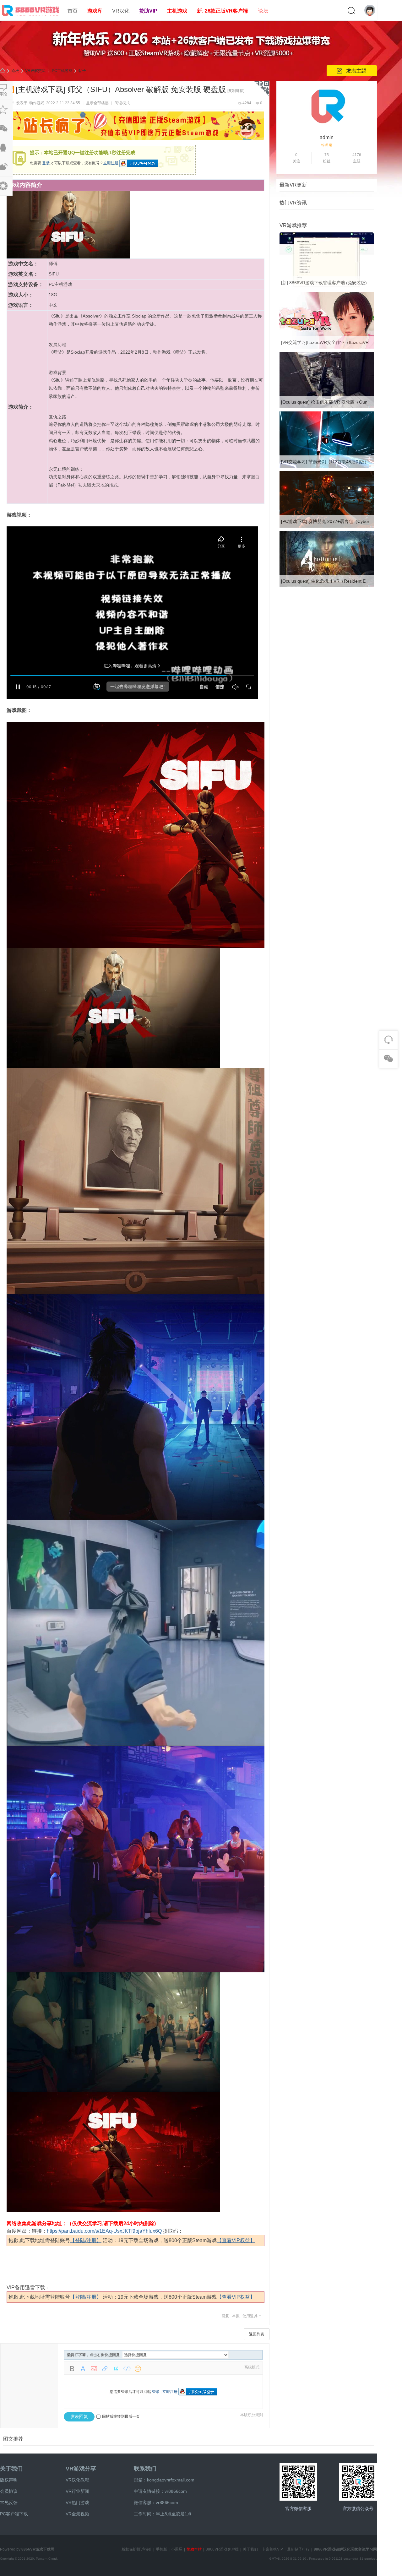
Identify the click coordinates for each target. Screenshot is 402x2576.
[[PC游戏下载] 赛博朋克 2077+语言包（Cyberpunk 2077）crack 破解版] (327, 526)
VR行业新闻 (77, 2491)
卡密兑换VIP (272, 2549)
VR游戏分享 (81, 2469)
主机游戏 (177, 11)
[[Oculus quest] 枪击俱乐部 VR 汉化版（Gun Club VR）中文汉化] (327, 407)
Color (83, 2369)
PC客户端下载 (14, 2514)
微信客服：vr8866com (156, 2503)
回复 (225, 2316)
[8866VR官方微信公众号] (358, 2482)
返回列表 (257, 2334)
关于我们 (11, 2469)
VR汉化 (121, 11)
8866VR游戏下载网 (38, 2549)
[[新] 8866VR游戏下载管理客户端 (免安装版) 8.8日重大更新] (327, 288)
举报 (236, 2316)
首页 (73, 11)
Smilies (138, 2369)
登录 (46, 163)
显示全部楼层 (97, 103)
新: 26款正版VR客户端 (222, 11)
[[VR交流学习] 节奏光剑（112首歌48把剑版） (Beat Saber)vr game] (327, 467)
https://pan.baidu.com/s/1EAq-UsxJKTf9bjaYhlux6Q (104, 2231)
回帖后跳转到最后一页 (121, 2416)
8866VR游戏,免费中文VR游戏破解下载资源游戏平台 (3, 71)
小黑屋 (177, 2549)
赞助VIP (148, 11)
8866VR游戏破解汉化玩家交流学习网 (345, 2549)
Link (105, 2369)
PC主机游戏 (62, 71)
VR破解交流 (35, 71)
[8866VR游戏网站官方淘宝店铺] (298, 2482)
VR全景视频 (77, 2514)
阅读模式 (122, 103)
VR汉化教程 (77, 2480)
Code (127, 2369)
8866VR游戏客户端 (222, 2549)
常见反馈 (9, 2503)
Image (94, 2369)
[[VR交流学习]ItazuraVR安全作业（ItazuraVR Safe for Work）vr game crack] (327, 347)
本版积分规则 (252, 2415)
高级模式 (252, 2367)
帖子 (82, 71)
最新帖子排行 (298, 2549)
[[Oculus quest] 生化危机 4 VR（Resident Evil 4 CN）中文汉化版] (327, 586)
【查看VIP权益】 (236, 2240)
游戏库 (95, 11)
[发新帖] (352, 71)
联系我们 (145, 2469)
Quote (116, 2369)
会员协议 (9, 2491)
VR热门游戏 (77, 2503)
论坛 (263, 11)
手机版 (161, 2549)
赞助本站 (194, 2549)
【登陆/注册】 (86, 2240)
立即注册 (111, 163)
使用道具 (250, 2316)
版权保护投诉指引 (137, 2549)
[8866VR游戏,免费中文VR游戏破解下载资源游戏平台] (31, 18)
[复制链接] (236, 91)
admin (327, 137)
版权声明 (9, 2480)
